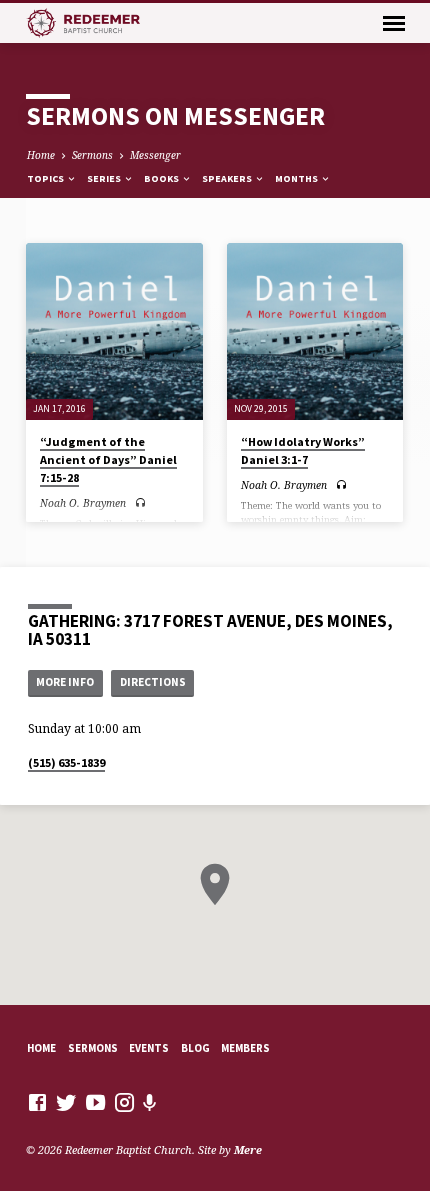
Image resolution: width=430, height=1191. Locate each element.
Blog (195, 1048)
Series (105, 178)
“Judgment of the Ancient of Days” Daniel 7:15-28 (108, 459)
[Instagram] (124, 1102)
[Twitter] (66, 1102)
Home (41, 155)
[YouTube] (95, 1102)
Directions (153, 682)
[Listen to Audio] (140, 502)
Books (162, 178)
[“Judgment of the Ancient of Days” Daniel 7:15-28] (114, 331)
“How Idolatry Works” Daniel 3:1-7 (303, 450)
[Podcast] (150, 1102)
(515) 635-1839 (66, 762)
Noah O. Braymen (83, 503)
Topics (46, 178)
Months (297, 178)
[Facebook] (37, 1102)
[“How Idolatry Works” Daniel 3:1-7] (315, 331)
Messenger (155, 155)
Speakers (228, 178)
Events (149, 1048)
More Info (65, 682)
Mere (248, 1149)
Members (245, 1048)
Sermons (92, 155)
